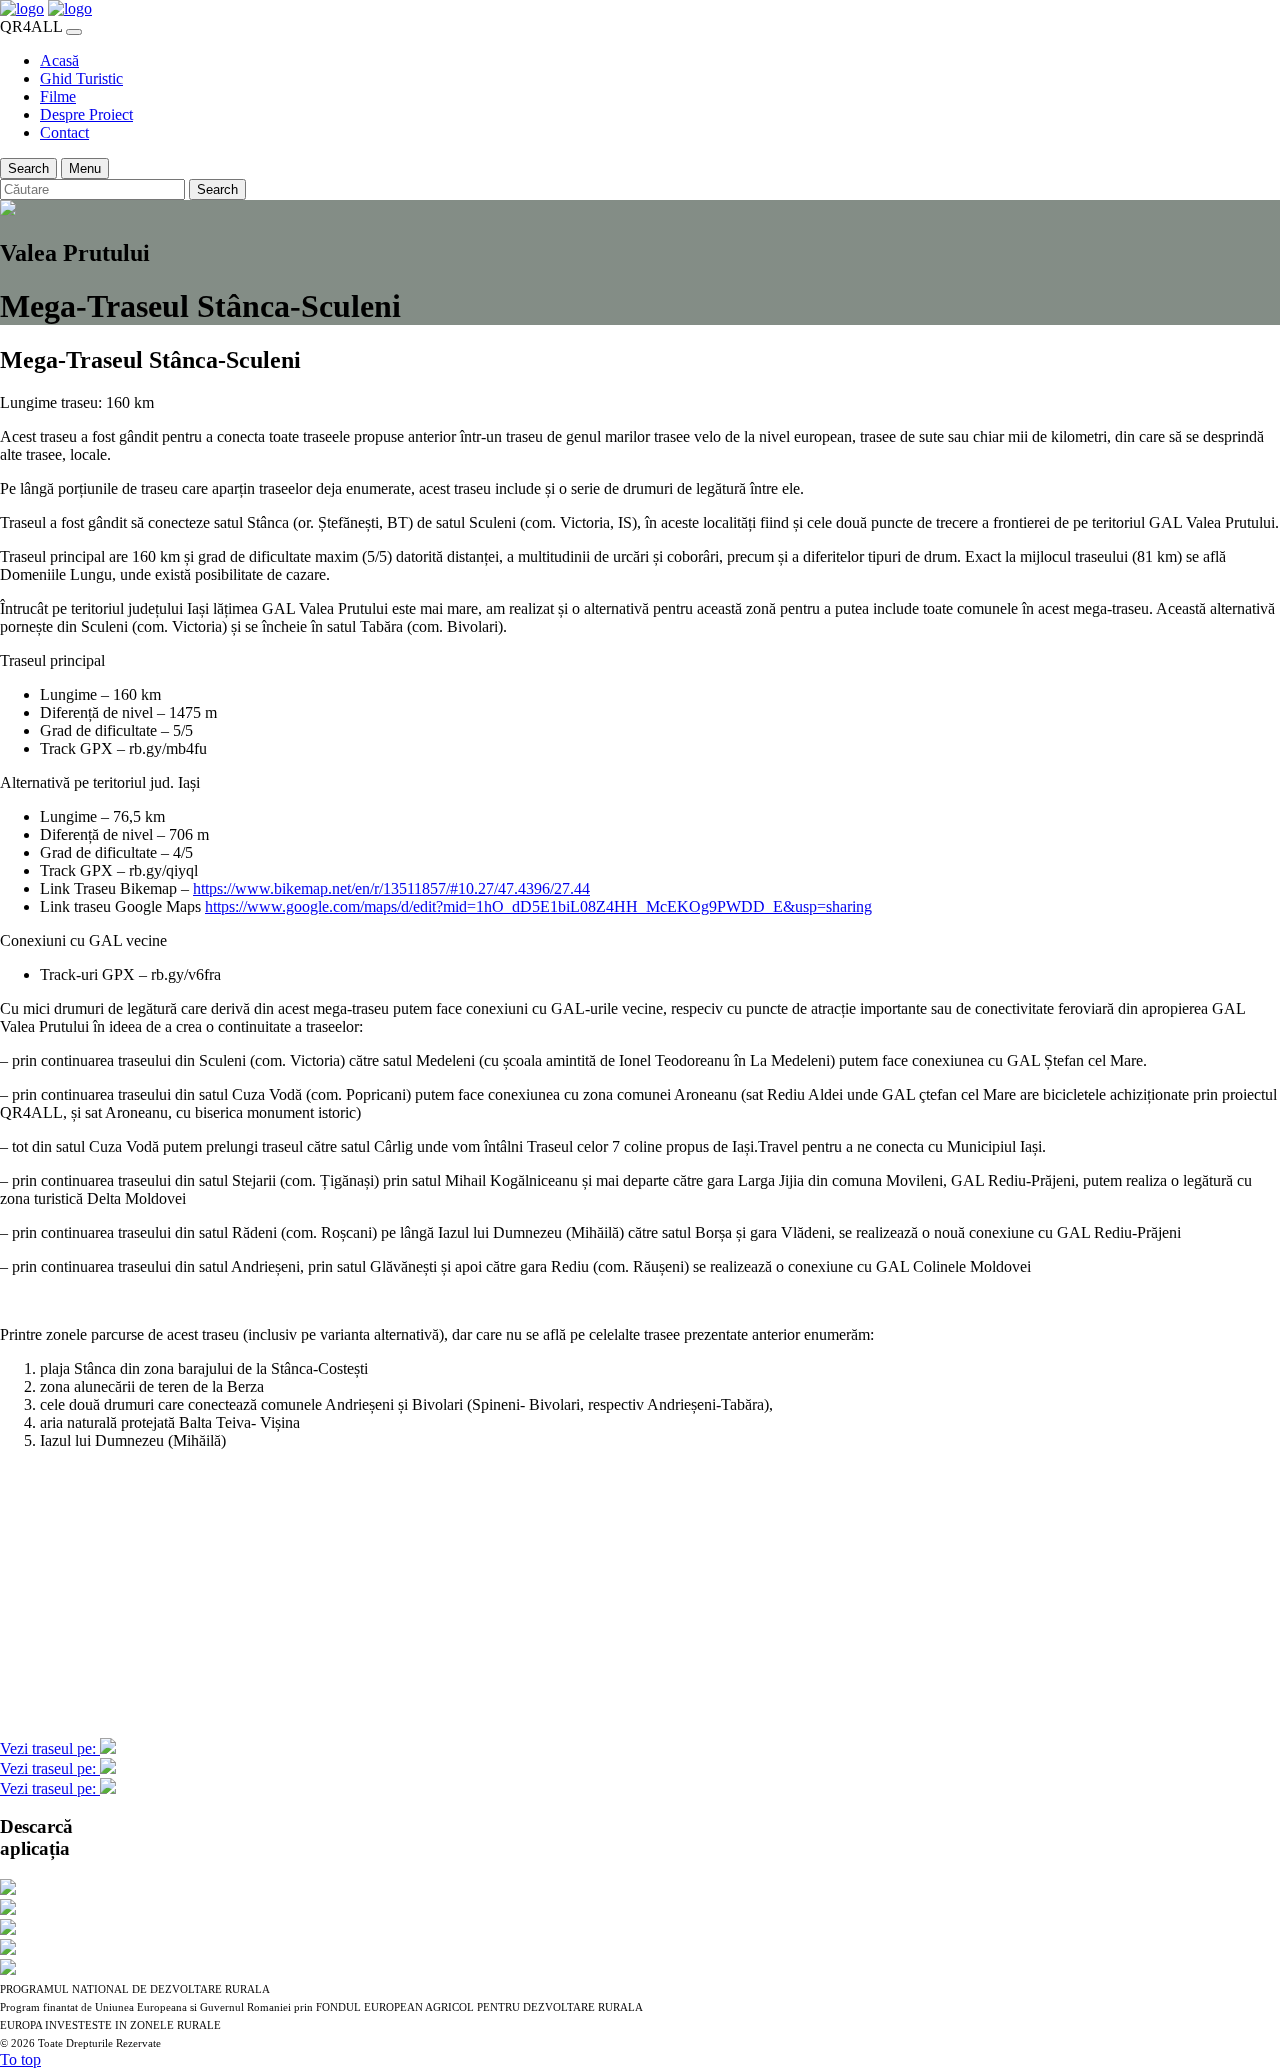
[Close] (74, 32)
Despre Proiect (86, 114)
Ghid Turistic (81, 78)
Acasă (59, 60)
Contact (64, 132)
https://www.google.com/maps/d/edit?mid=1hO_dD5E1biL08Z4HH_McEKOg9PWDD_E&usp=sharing (538, 906)
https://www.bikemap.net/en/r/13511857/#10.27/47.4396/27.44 (391, 888)
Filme (58, 96)
